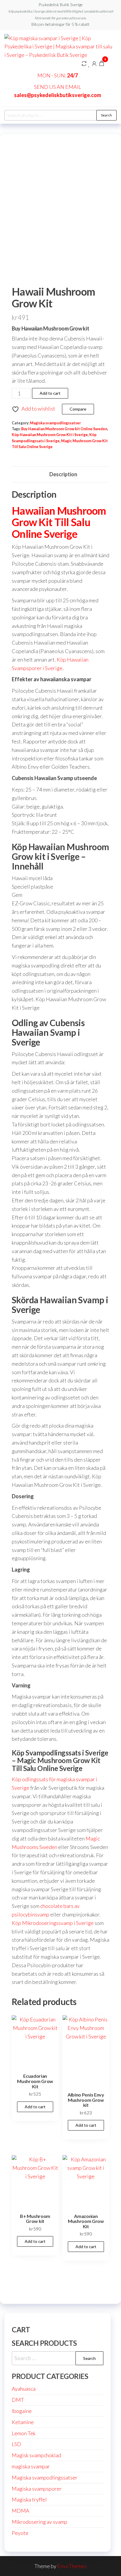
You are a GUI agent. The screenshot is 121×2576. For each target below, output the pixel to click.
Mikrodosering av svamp (40, 2522)
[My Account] (94, 63)
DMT (18, 2400)
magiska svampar (31, 2466)
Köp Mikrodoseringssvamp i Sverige (53, 1923)
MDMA (21, 2511)
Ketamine (23, 2422)
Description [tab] (63, 474)
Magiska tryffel (29, 2499)
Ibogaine (22, 2411)
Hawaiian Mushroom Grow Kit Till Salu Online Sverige (59, 522)
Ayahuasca (24, 2389)
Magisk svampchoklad (36, 2455)
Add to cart (50, 393)
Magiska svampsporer (37, 2489)
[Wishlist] (89, 63)
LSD (16, 2444)
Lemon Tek (24, 2433)
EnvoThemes (72, 2566)
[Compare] (84, 63)
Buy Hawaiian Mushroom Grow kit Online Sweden (64, 429)
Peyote (20, 2533)
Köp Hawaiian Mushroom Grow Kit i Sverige (50, 435)
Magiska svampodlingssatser (55, 423)
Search (106, 115)
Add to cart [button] (35, 2107)
